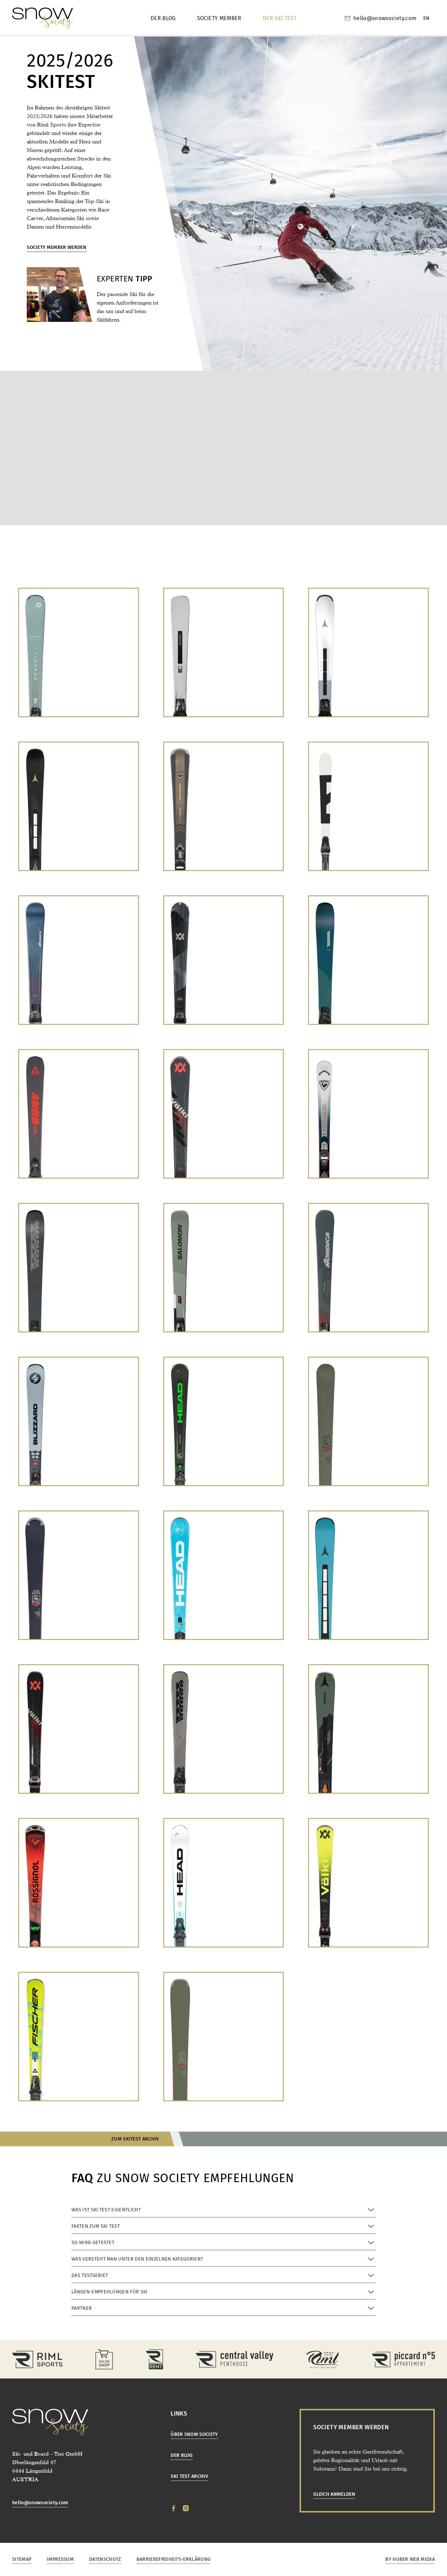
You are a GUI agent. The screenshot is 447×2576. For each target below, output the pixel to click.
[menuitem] (426, 18)
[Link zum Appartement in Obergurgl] (403, 2359)
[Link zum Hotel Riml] (323, 2359)
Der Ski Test (280, 18)
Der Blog (163, 18)
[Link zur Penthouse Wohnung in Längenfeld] (235, 2359)
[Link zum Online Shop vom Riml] (104, 2359)
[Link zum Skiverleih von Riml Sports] (154, 2359)
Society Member (219, 18)
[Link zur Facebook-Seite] (174, 2508)
